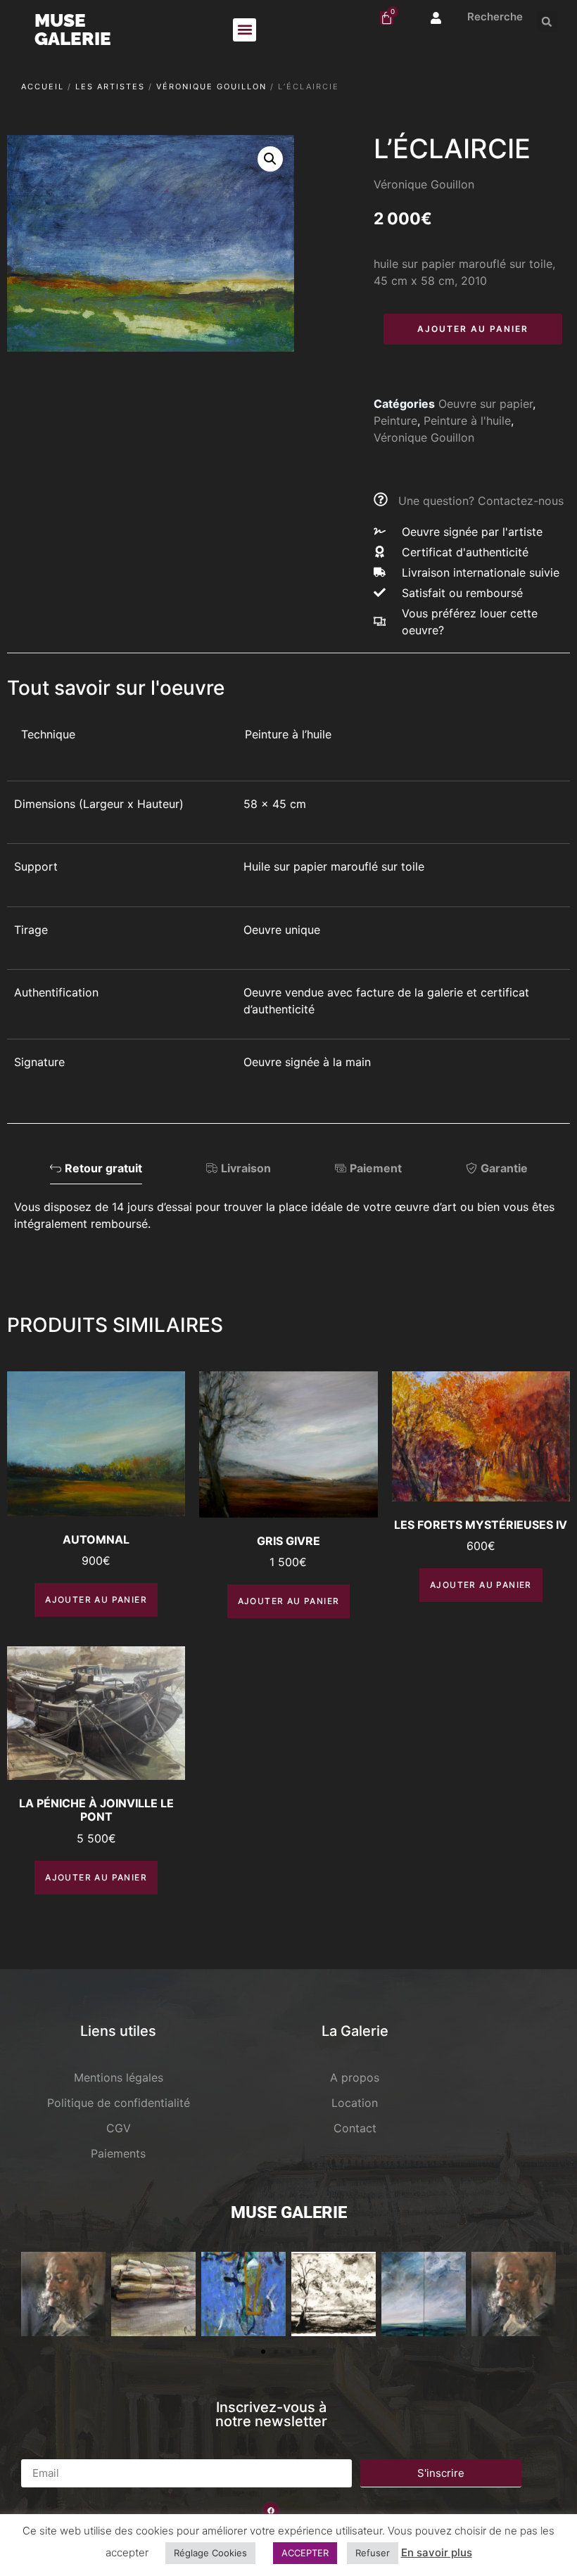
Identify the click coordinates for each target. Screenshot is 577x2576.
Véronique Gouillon (211, 86)
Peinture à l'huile (467, 421)
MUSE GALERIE (73, 30)
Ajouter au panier (473, 329)
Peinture (395, 421)
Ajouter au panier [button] (96, 1600)
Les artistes (110, 86)
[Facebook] (271, 2511)
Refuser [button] (373, 2553)
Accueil (43, 86)
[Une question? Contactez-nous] (381, 499)
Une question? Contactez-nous (481, 501)
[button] (245, 30)
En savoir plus (437, 2552)
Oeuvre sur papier (486, 404)
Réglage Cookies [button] (210, 2553)
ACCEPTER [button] (305, 2553)
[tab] (96, 1172)
